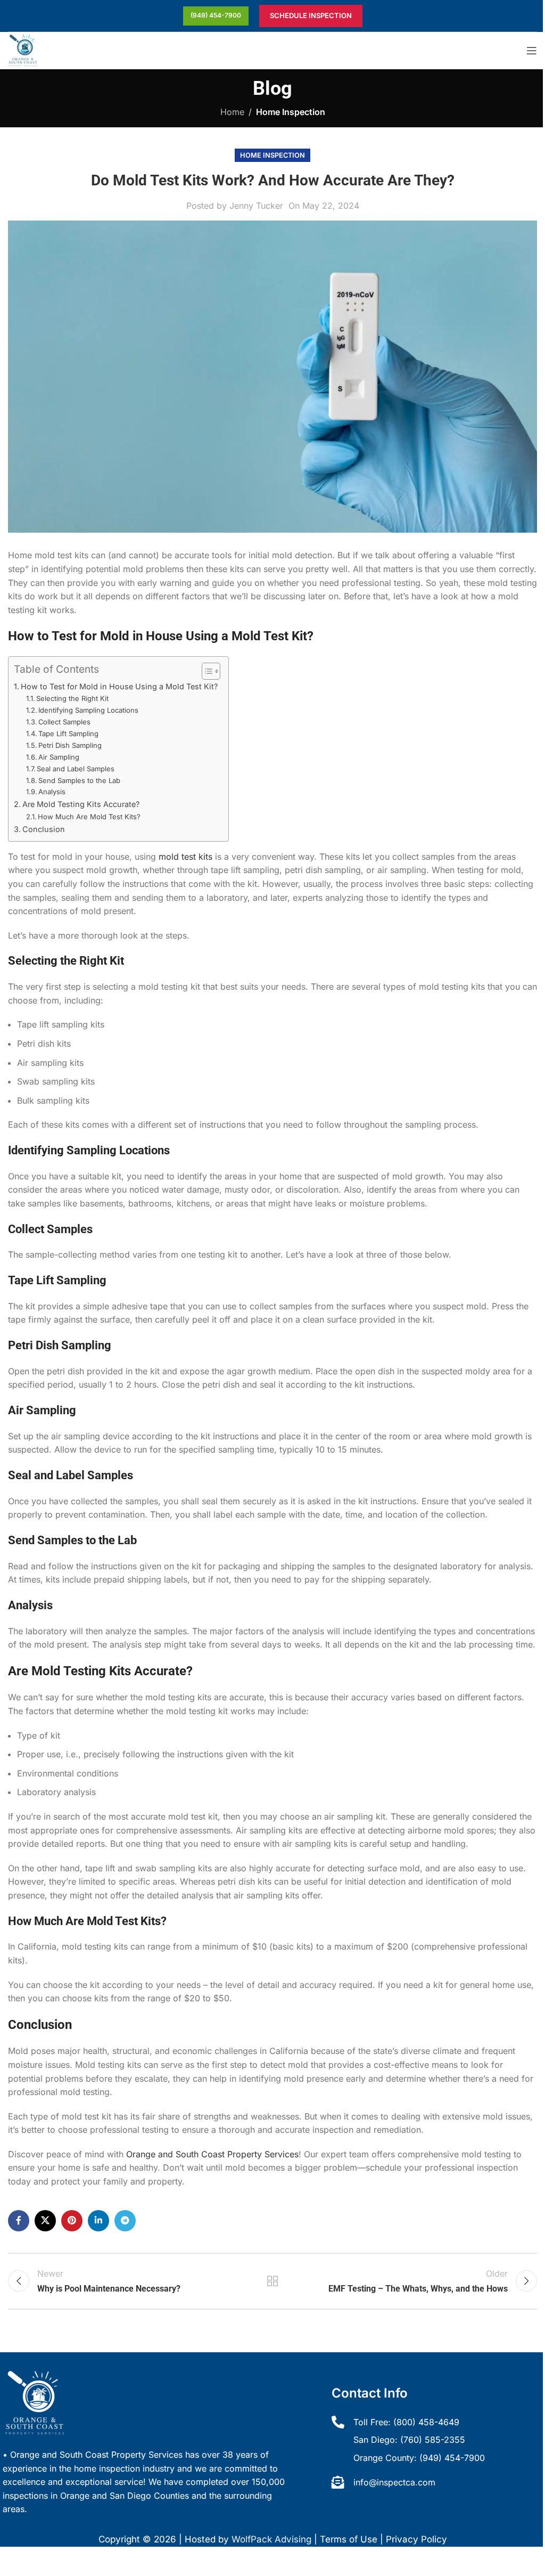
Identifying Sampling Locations (88, 710)
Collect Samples (64, 722)
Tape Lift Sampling (68, 733)
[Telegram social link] (125, 2221)
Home (232, 112)
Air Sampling (59, 757)
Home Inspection (291, 112)
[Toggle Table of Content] (206, 671)
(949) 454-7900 (216, 15)
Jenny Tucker (256, 206)
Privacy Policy (416, 2539)
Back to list (272, 2281)
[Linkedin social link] (98, 2221)
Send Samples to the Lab (79, 780)
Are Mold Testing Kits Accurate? (81, 804)
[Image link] (35, 2402)
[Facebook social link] (19, 2221)
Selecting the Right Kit (72, 698)
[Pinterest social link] (72, 2221)
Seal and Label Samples (76, 769)
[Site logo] (23, 50)
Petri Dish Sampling (70, 745)
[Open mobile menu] (532, 51)
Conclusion (44, 829)
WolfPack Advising (271, 2539)
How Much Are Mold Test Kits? (89, 817)
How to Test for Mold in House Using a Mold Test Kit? (119, 686)
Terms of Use (349, 2539)
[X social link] (45, 2221)
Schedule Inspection (311, 15)
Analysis (52, 792)
